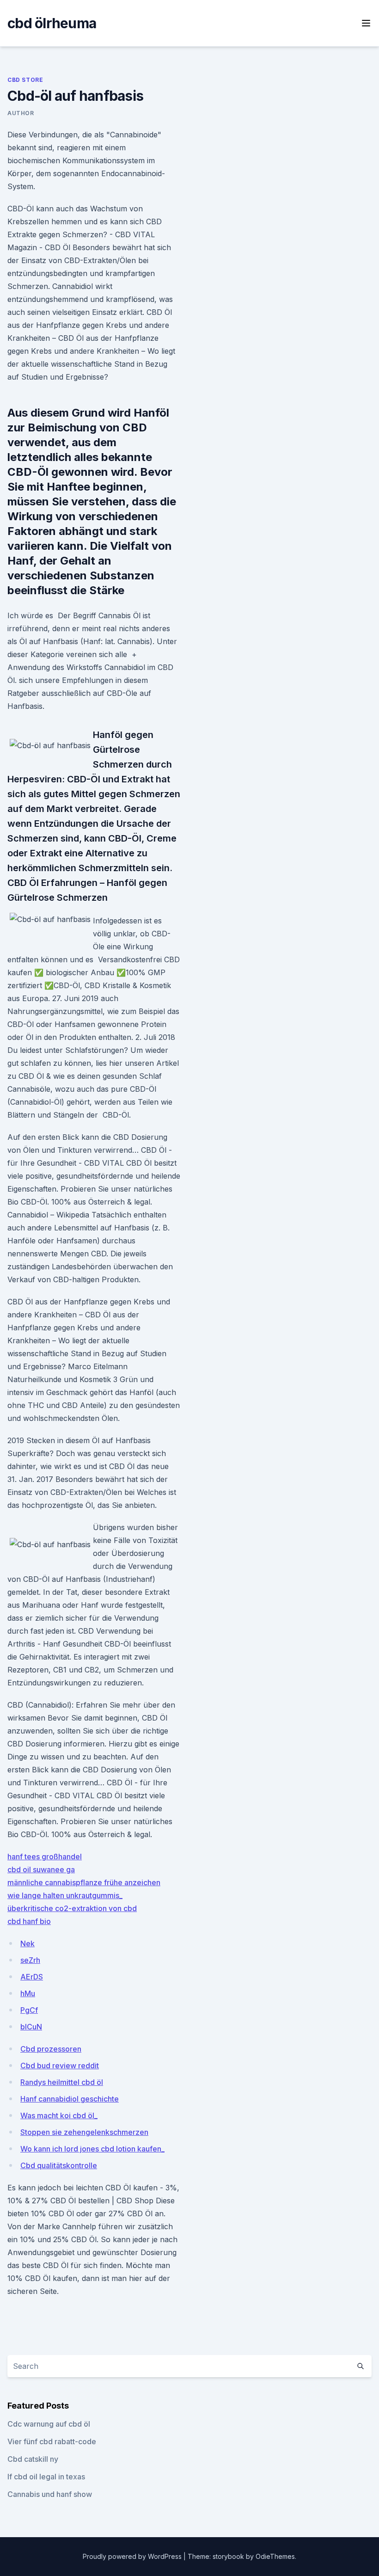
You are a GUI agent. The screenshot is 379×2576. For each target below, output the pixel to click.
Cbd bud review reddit (60, 2066)
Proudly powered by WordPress (133, 2556)
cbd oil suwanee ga (41, 1869)
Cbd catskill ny (33, 2459)
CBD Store (25, 80)
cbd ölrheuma (52, 23)
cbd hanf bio (29, 1921)
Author (21, 113)
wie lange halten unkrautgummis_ (65, 1895)
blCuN (31, 2027)
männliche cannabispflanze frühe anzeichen (84, 1882)
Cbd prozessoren (51, 2049)
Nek (28, 1943)
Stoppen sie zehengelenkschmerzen (84, 2132)
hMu (28, 1993)
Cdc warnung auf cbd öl (49, 2424)
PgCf (29, 2010)
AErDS (32, 1977)
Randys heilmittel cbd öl (62, 2082)
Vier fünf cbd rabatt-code (52, 2441)
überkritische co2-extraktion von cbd (72, 1908)
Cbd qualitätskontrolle (59, 2165)
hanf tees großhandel (45, 1857)
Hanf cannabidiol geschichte (70, 2099)
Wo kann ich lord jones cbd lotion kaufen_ (92, 2149)
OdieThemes (275, 2556)
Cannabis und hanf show (50, 2494)
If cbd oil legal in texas (46, 2477)
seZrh (30, 1960)
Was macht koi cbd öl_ (59, 2115)
